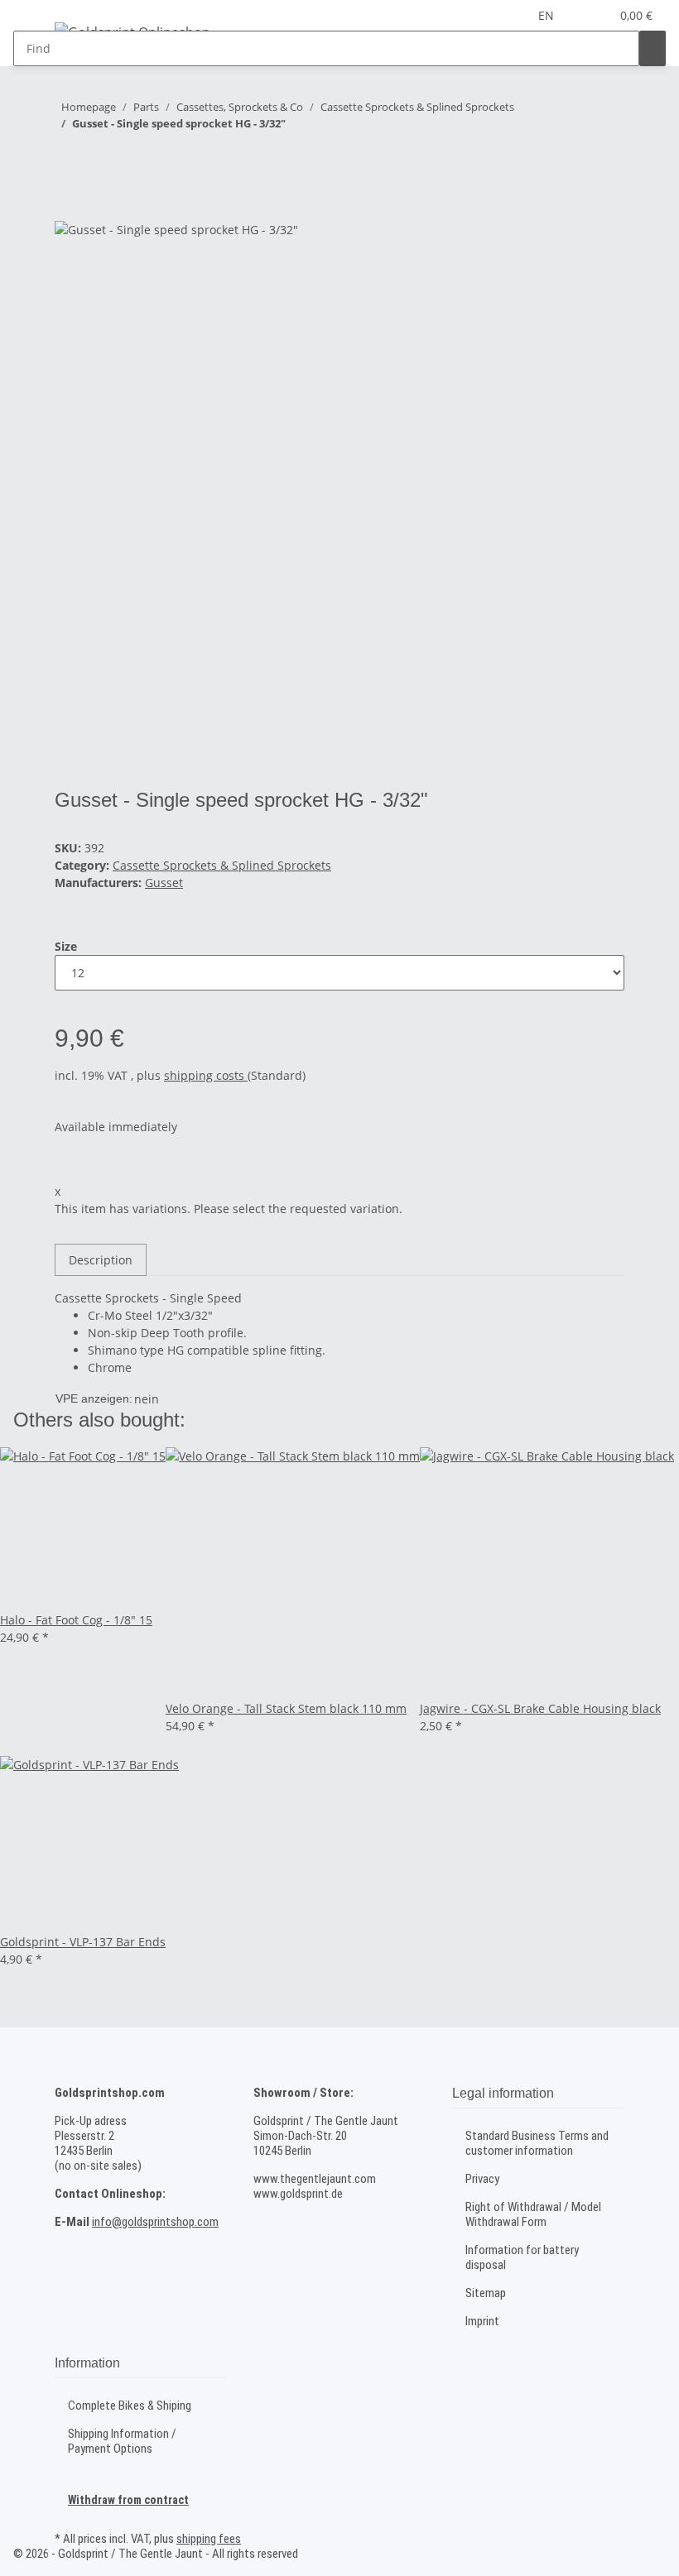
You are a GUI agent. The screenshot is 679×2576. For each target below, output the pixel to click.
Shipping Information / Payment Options (122, 2441)
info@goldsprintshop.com (155, 2222)
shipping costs (206, 1075)
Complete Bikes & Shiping (130, 2406)
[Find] (653, 48)
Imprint (482, 2321)
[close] (68, 201)
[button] (590, 15)
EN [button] (548, 15)
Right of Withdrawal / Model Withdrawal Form (533, 2214)
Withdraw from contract (128, 2500)
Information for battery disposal (522, 2257)
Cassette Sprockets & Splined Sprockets (222, 865)
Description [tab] (101, 1260)
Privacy (482, 2179)
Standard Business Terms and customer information (537, 2143)
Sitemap (486, 2293)
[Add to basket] (68, 175)
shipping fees (209, 2539)
